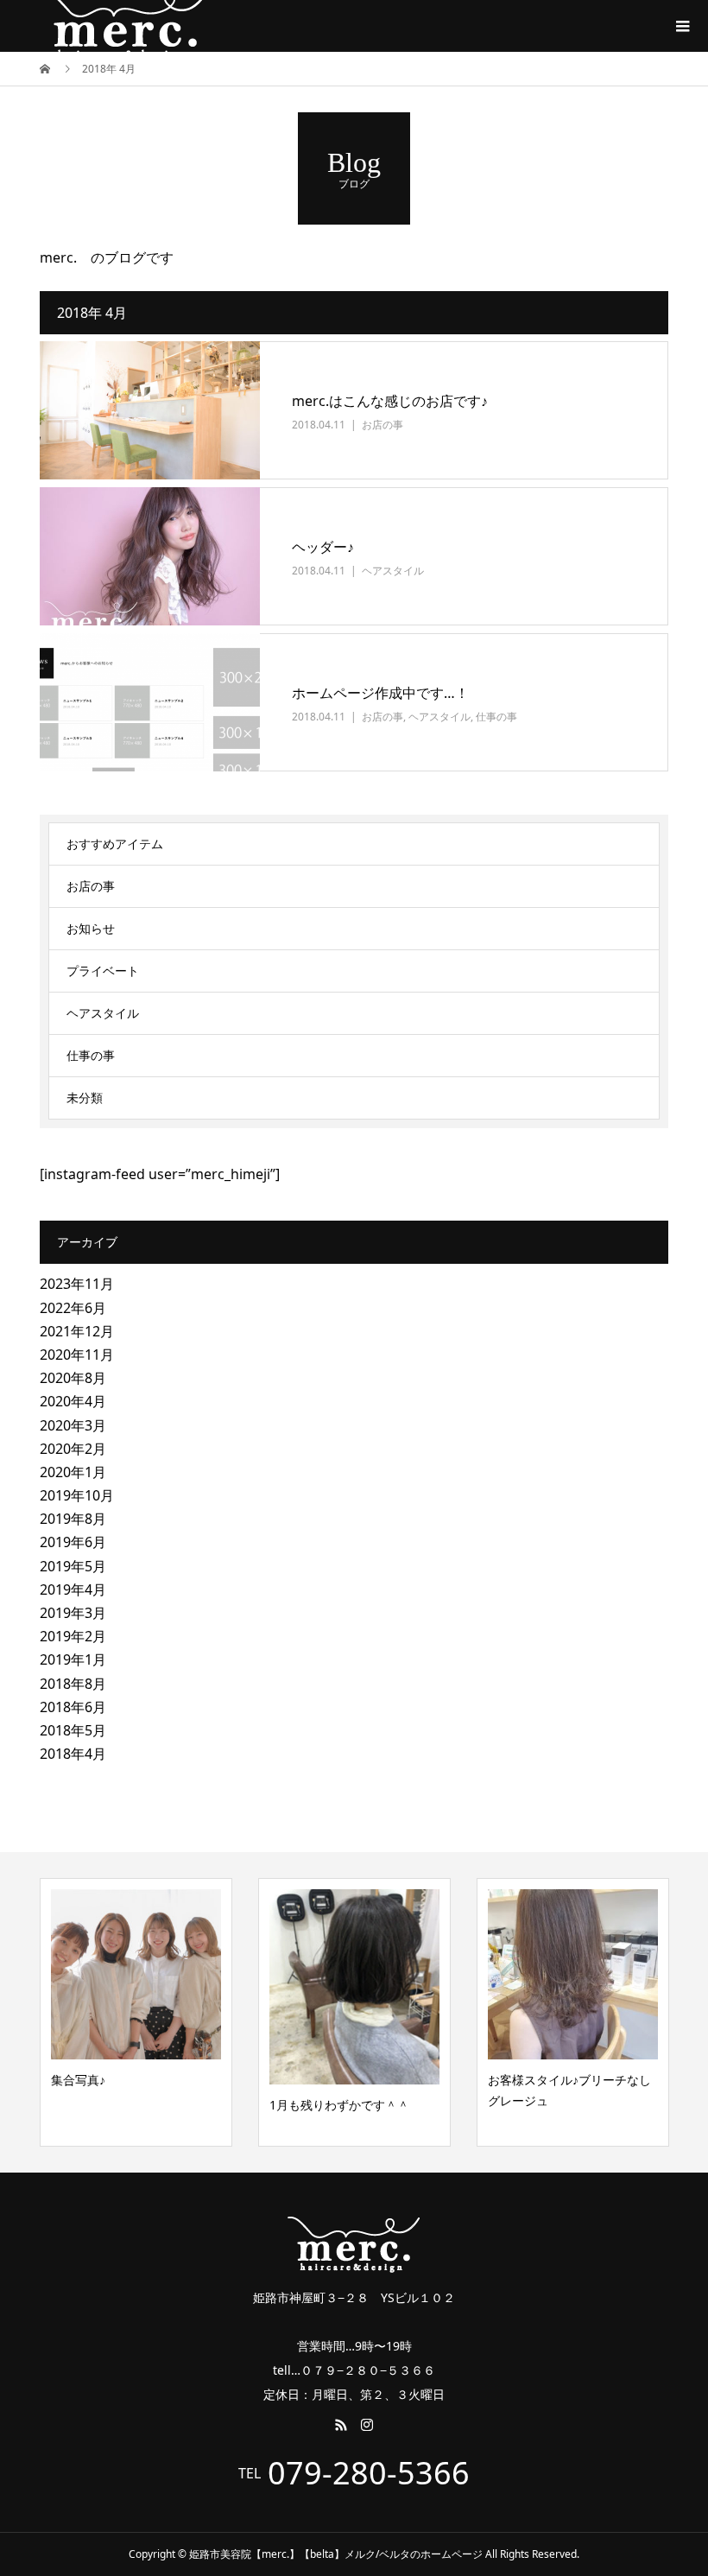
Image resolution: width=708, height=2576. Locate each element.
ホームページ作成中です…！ (380, 693)
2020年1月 (73, 1472)
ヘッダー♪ (323, 547)
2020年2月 (73, 1449)
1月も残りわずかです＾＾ (339, 2105)
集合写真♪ (78, 2080)
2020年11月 (77, 1355)
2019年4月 (73, 1589)
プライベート (103, 971)
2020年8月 (73, 1378)
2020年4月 (73, 1401)
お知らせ (91, 928)
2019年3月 (73, 1613)
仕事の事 (496, 717)
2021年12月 (77, 1331)
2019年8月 (73, 1519)
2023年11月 (77, 1284)
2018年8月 (73, 1684)
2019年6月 (73, 1542)
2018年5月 (73, 1730)
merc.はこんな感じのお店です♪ (390, 401)
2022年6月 (73, 1308)
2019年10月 (77, 1495)
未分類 (85, 1098)
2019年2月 (73, 1636)
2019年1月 (73, 1659)
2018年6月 (73, 1707)
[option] (136, 2012)
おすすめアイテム (115, 844)
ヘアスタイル (393, 571)
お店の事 (382, 425)
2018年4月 (73, 1754)
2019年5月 (73, 1566)
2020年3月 (73, 1425)
